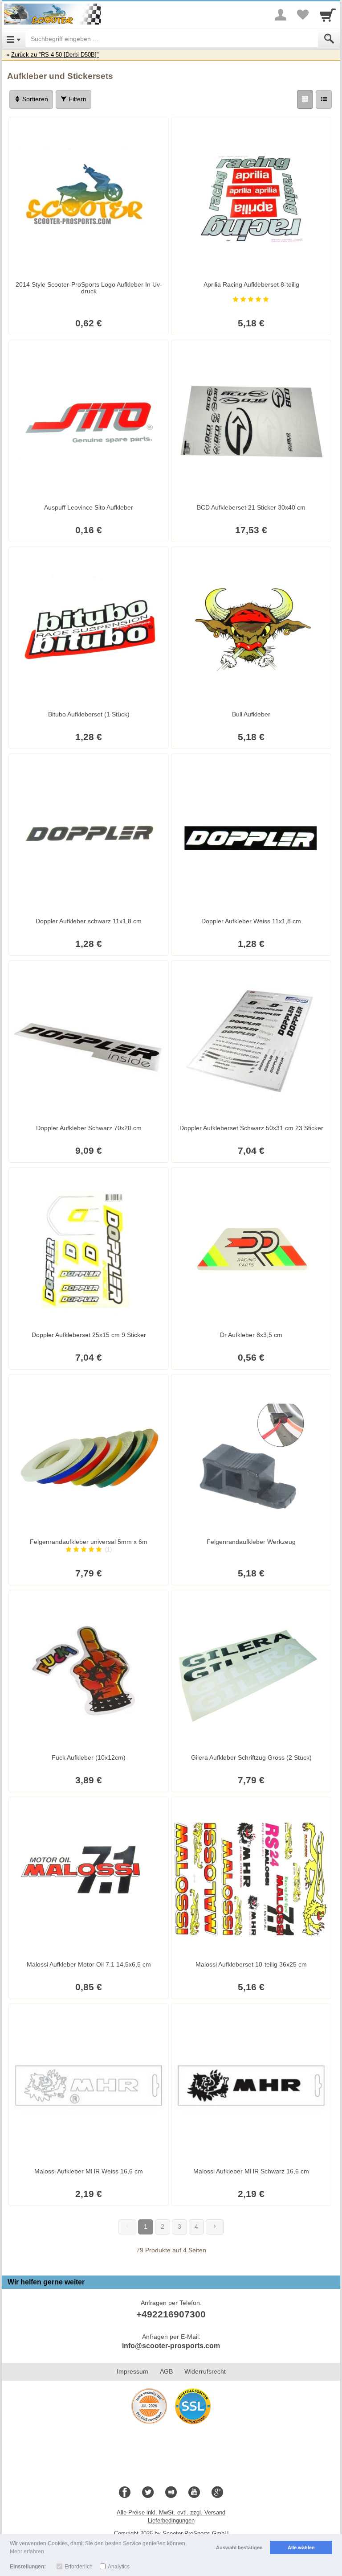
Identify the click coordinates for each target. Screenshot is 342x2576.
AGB (166, 2371)
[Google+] (217, 2493)
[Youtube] (194, 2493)
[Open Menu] (14, 39)
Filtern (77, 99)
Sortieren (34, 99)
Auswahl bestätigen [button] (239, 2547)
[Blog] (171, 2493)
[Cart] (328, 15)
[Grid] (305, 99)
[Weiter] (215, 2227)
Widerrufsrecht (205, 2371)
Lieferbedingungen (171, 2520)
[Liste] (324, 99)
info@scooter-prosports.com (171, 2346)
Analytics (119, 2567)
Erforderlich (79, 2567)
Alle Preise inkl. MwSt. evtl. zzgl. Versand (171, 2512)
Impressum (132, 2371)
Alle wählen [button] (301, 2547)
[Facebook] (125, 2493)
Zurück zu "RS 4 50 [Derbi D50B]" (55, 55)
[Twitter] (148, 2493)
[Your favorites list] (303, 15)
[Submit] (329, 39)
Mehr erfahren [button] (27, 2551)
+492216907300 (171, 2314)
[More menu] (281, 15)
